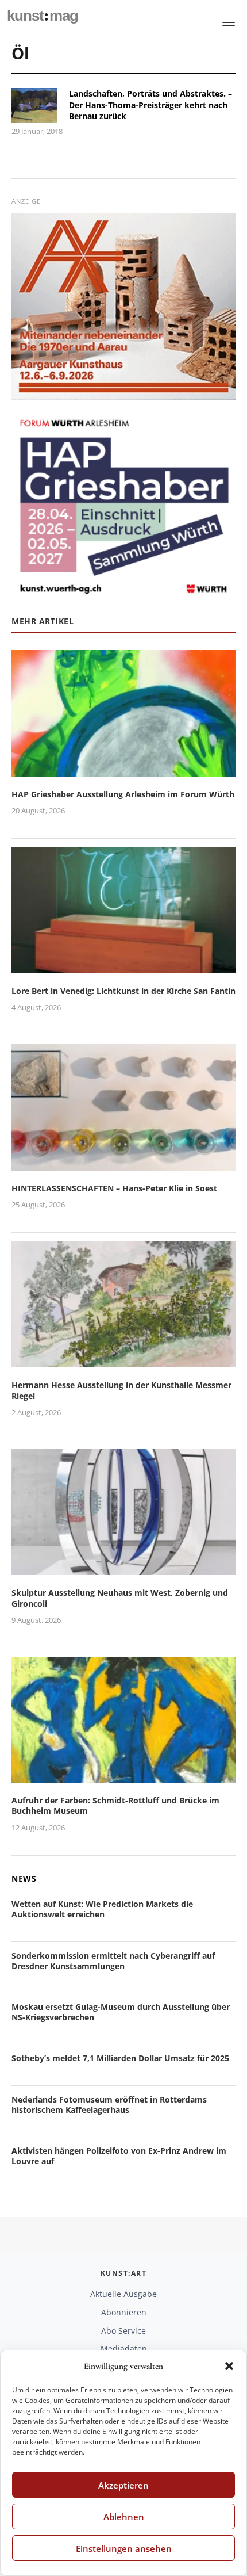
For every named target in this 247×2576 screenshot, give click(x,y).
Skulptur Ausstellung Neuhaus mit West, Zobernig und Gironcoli (120, 1598)
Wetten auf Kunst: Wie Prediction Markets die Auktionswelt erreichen (102, 1909)
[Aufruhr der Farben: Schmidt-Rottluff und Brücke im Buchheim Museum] (123, 1776)
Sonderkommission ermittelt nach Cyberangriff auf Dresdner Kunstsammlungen (113, 1961)
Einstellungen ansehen (124, 2548)
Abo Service (123, 2331)
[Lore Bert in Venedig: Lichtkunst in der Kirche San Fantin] (123, 966)
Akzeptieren (123, 2485)
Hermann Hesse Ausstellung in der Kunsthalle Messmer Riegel (121, 1390)
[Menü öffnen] (229, 24)
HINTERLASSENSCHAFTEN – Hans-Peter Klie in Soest (114, 1188)
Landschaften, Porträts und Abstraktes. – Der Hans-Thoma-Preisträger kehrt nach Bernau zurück (150, 105)
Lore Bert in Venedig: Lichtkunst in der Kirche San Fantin (123, 991)
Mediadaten (124, 2348)
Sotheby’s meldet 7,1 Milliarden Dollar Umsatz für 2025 (120, 2058)
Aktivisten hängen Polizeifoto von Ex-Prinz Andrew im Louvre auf (119, 2156)
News (24, 1879)
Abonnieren (124, 2312)
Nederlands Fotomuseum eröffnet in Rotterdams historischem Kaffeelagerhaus (109, 2105)
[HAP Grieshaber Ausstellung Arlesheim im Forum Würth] (123, 769)
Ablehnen (124, 2517)
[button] (229, 2366)
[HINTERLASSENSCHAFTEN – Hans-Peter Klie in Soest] (123, 1163)
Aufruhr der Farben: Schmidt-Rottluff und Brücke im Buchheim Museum (115, 1805)
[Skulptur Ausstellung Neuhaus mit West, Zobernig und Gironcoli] (123, 1568)
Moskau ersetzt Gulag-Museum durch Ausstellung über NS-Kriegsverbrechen (121, 2012)
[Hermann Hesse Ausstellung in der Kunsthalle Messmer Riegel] (123, 1361)
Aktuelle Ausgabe (123, 2294)
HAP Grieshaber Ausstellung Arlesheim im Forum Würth (123, 794)
